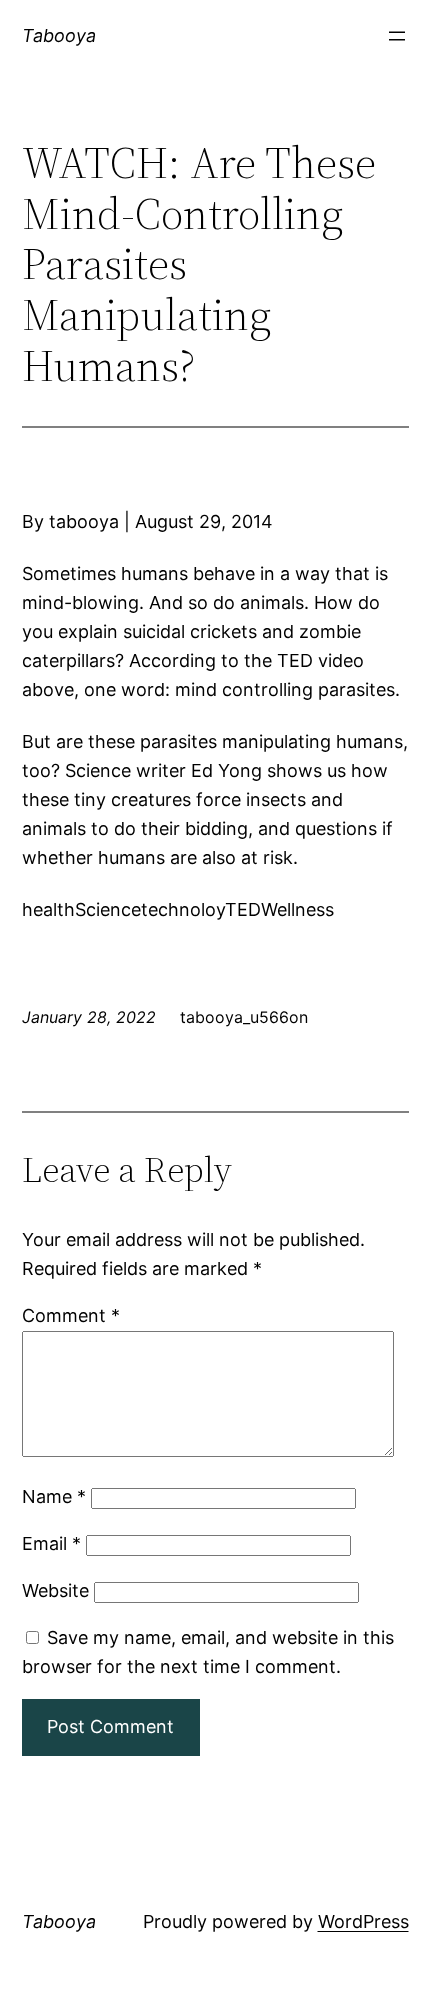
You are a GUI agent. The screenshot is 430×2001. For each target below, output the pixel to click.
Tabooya (59, 35)
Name (54, 1496)
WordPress (363, 1921)
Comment (71, 1315)
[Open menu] (397, 36)
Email (51, 1543)
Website (55, 1590)
